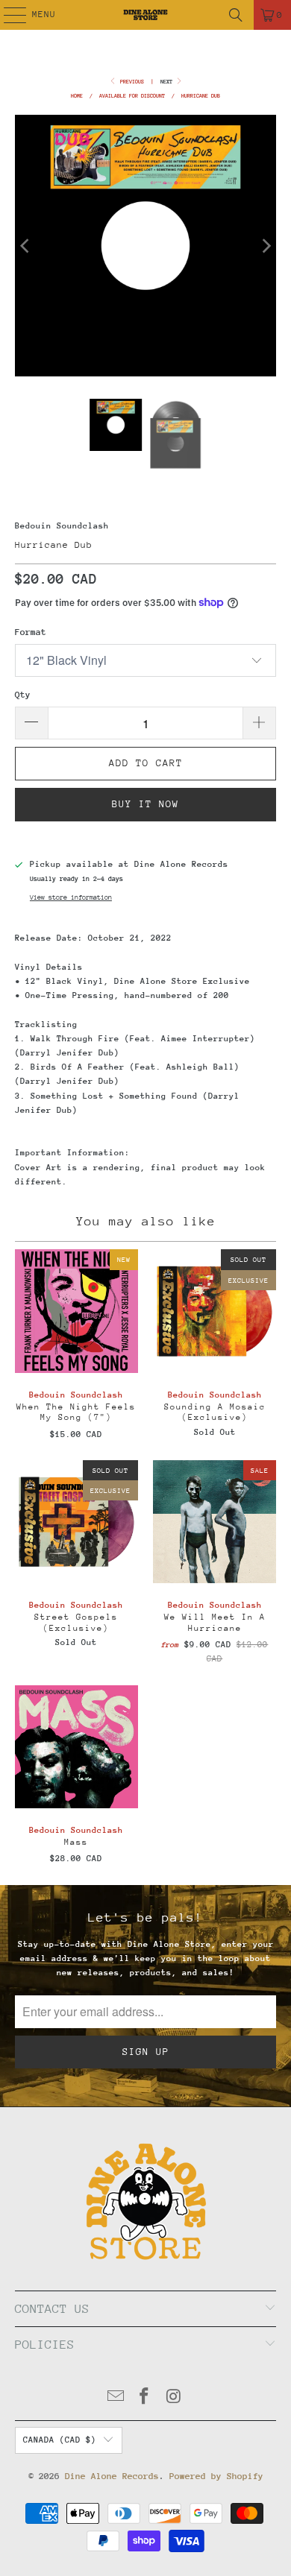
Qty (23, 695)
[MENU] (7, 15)
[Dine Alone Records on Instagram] (174, 2398)
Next (168, 82)
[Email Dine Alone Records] (116, 2398)
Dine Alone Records (112, 2476)
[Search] (236, 15)
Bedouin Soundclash (62, 526)
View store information (71, 897)
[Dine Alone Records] (146, 15)
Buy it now (145, 804)
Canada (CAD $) (60, 2440)
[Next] (265, 246)
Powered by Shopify (216, 2476)
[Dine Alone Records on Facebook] (145, 2398)
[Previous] (26, 246)
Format (31, 632)
